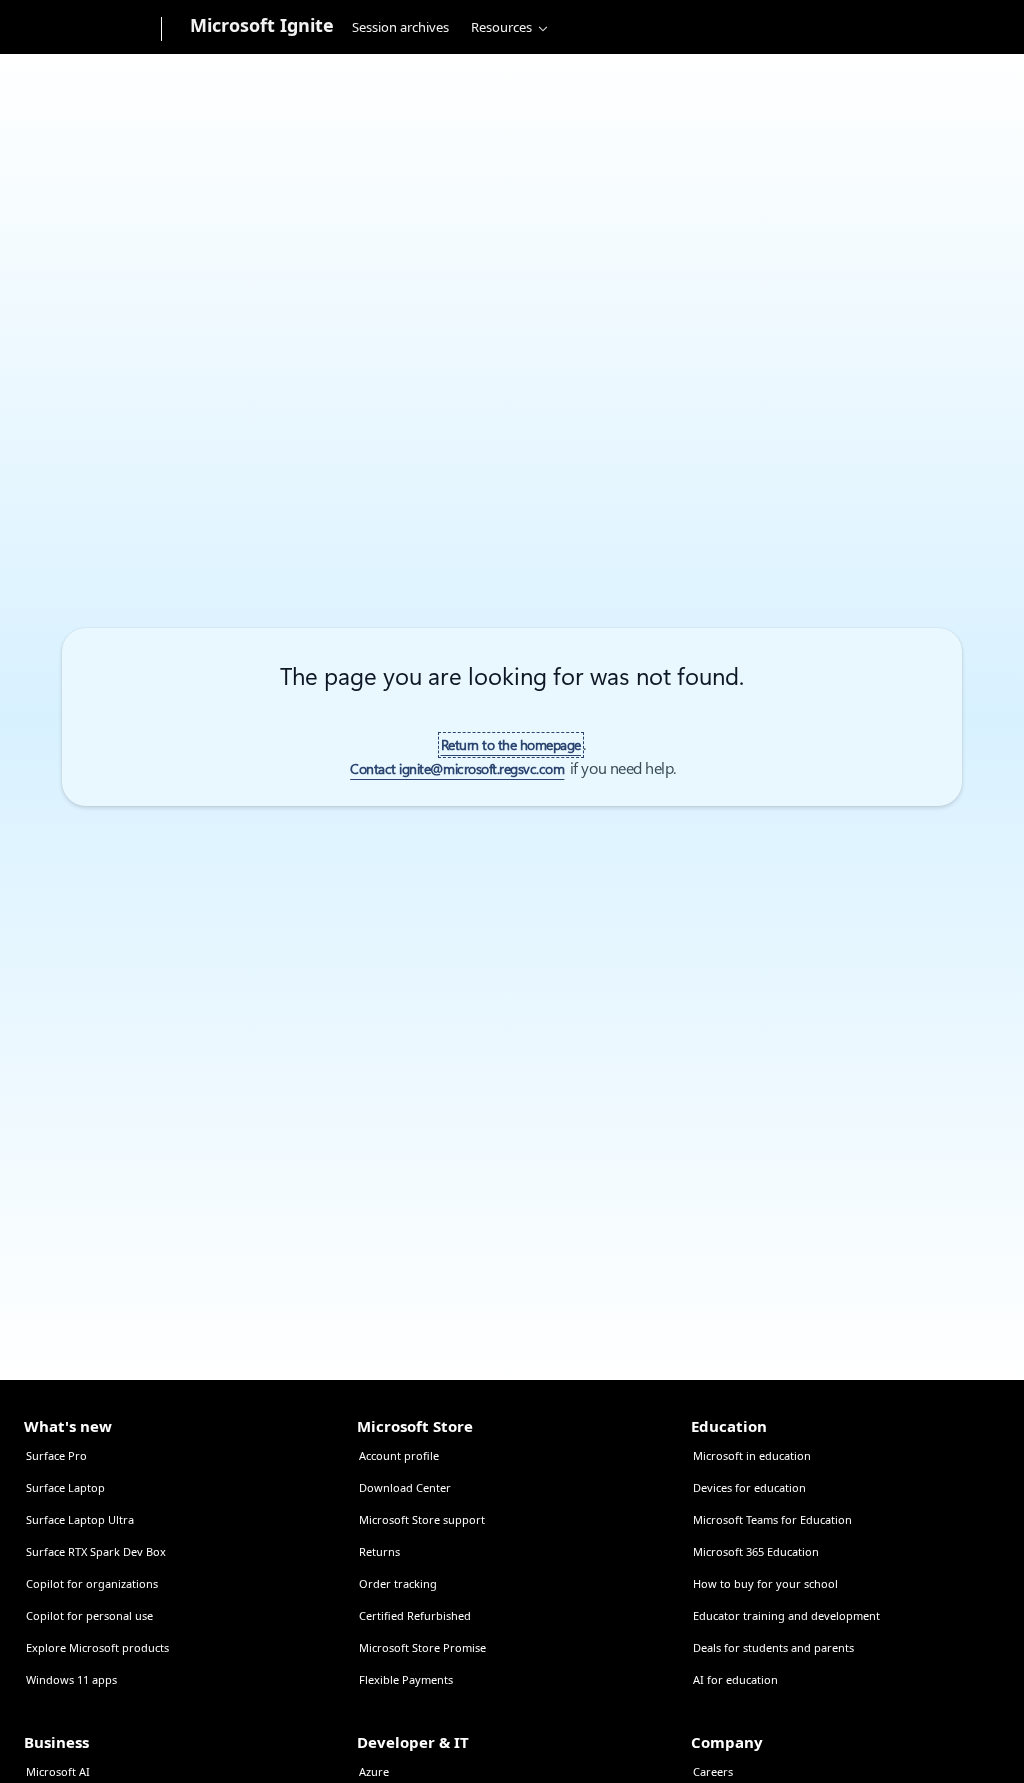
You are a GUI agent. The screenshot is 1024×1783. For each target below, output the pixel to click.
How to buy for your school (765, 1583)
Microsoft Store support (422, 1519)
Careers (713, 1771)
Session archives (400, 27)
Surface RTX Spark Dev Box (96, 1551)
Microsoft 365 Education (756, 1551)
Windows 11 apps (71, 1679)
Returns (379, 1551)
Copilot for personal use (89, 1615)
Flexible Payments (406, 1679)
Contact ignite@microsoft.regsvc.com (457, 769)
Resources (501, 27)
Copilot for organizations (92, 1583)
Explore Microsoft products (97, 1647)
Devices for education (749, 1487)
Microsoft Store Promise (422, 1647)
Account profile (399, 1455)
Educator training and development (786, 1615)
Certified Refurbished (415, 1615)
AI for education (735, 1679)
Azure (374, 1771)
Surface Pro (56, 1455)
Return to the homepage (511, 745)
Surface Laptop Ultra (80, 1519)
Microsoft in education (752, 1455)
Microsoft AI (58, 1771)
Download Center (405, 1487)
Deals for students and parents (773, 1647)
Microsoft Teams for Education (772, 1519)
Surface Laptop (65, 1487)
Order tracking (398, 1583)
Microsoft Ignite (262, 25)
